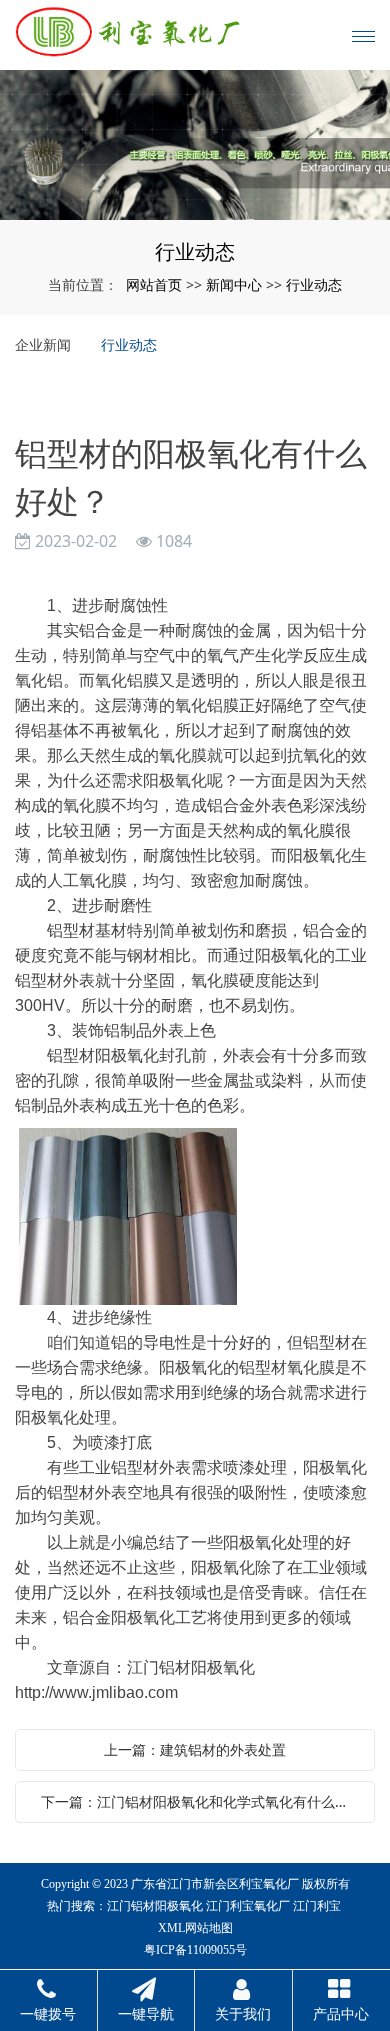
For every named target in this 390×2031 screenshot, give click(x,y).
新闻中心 (234, 284)
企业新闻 (43, 344)
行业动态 (314, 284)
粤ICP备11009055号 (195, 1950)
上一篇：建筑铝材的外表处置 (195, 1749)
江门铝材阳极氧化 (155, 1906)
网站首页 (154, 284)
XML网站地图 (195, 1928)
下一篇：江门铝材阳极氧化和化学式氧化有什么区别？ (200, 1801)
